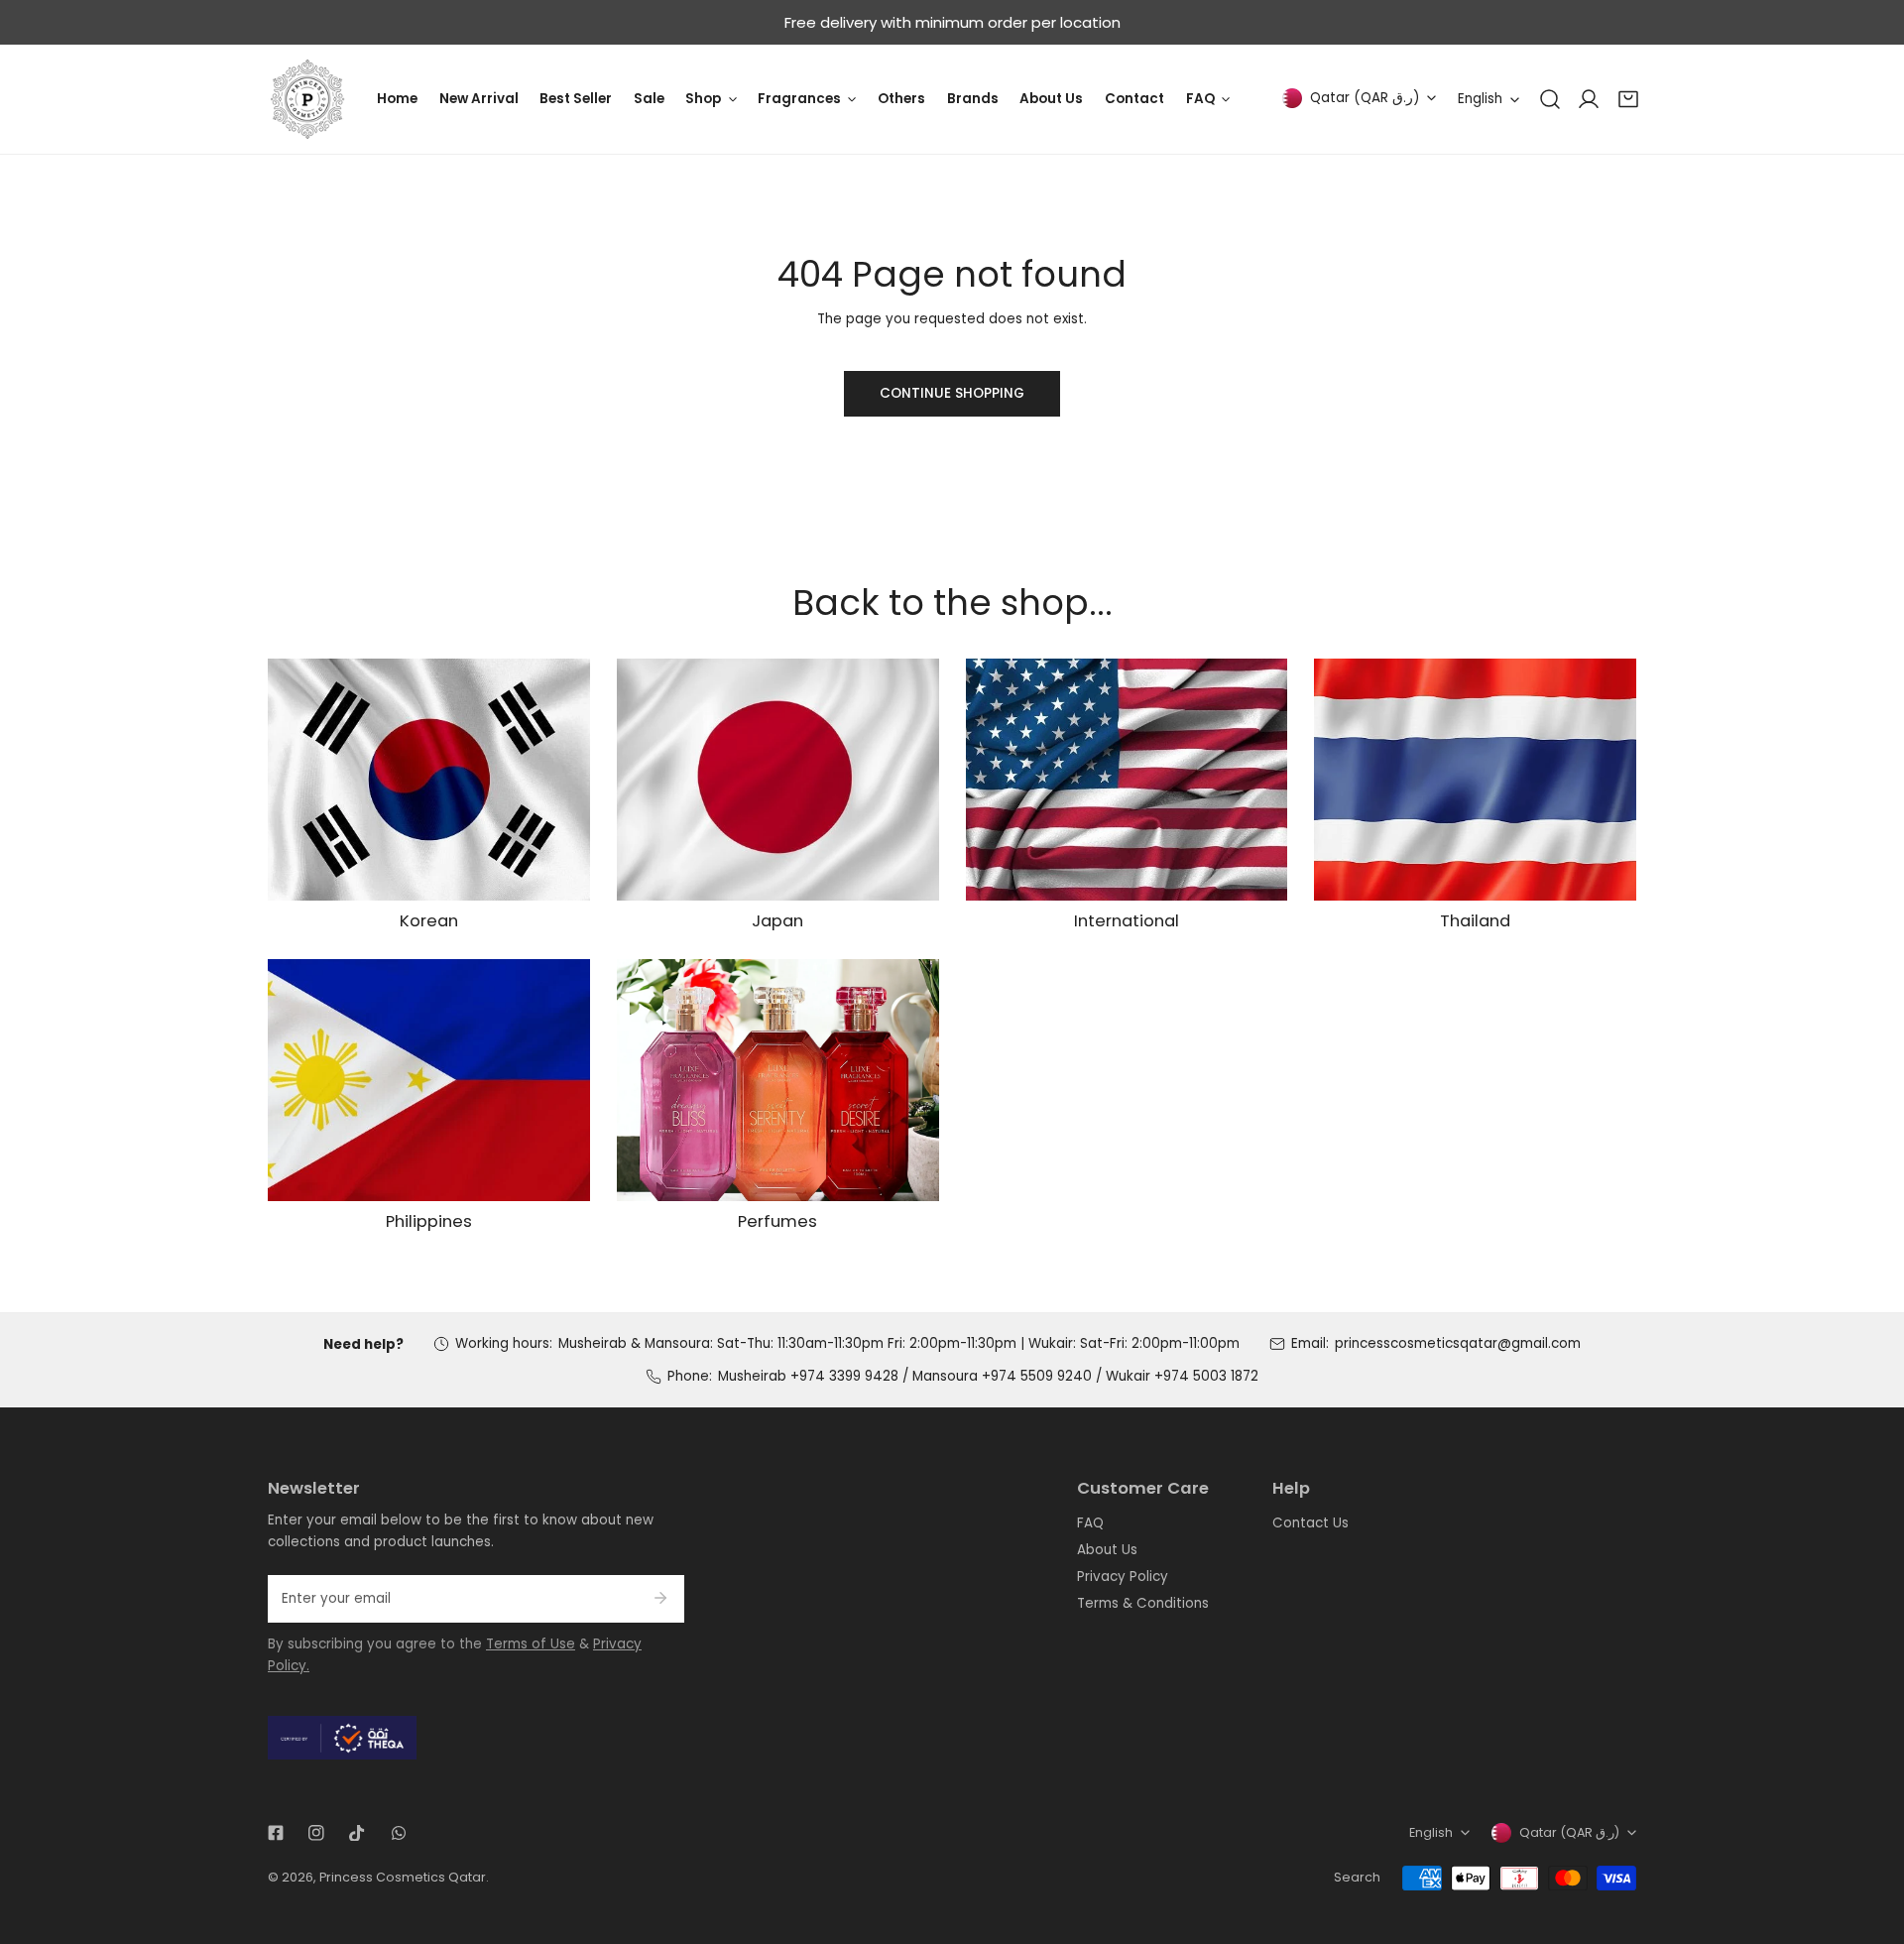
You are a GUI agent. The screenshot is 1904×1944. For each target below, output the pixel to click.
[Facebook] (275, 1832)
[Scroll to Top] (1870, 1841)
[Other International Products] (1127, 780)
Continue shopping (952, 393)
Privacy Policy (1123, 1577)
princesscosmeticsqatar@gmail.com (1458, 1343)
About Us (1107, 1550)
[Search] (1550, 99)
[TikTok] (357, 1832)
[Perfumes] (778, 1080)
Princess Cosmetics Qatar (403, 1877)
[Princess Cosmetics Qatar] (307, 99)
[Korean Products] (429, 780)
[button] (1628, 99)
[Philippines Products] (429, 1080)
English (1480, 99)
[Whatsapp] (398, 1832)
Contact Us (1310, 1523)
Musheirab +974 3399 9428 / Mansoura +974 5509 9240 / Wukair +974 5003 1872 (988, 1376)
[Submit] (660, 1598)
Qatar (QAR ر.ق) (1365, 98)
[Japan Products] (778, 780)
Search (1357, 1877)
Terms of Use (531, 1644)
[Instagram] (317, 1832)
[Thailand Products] (1475, 780)
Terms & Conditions (1143, 1603)
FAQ (1090, 1523)
